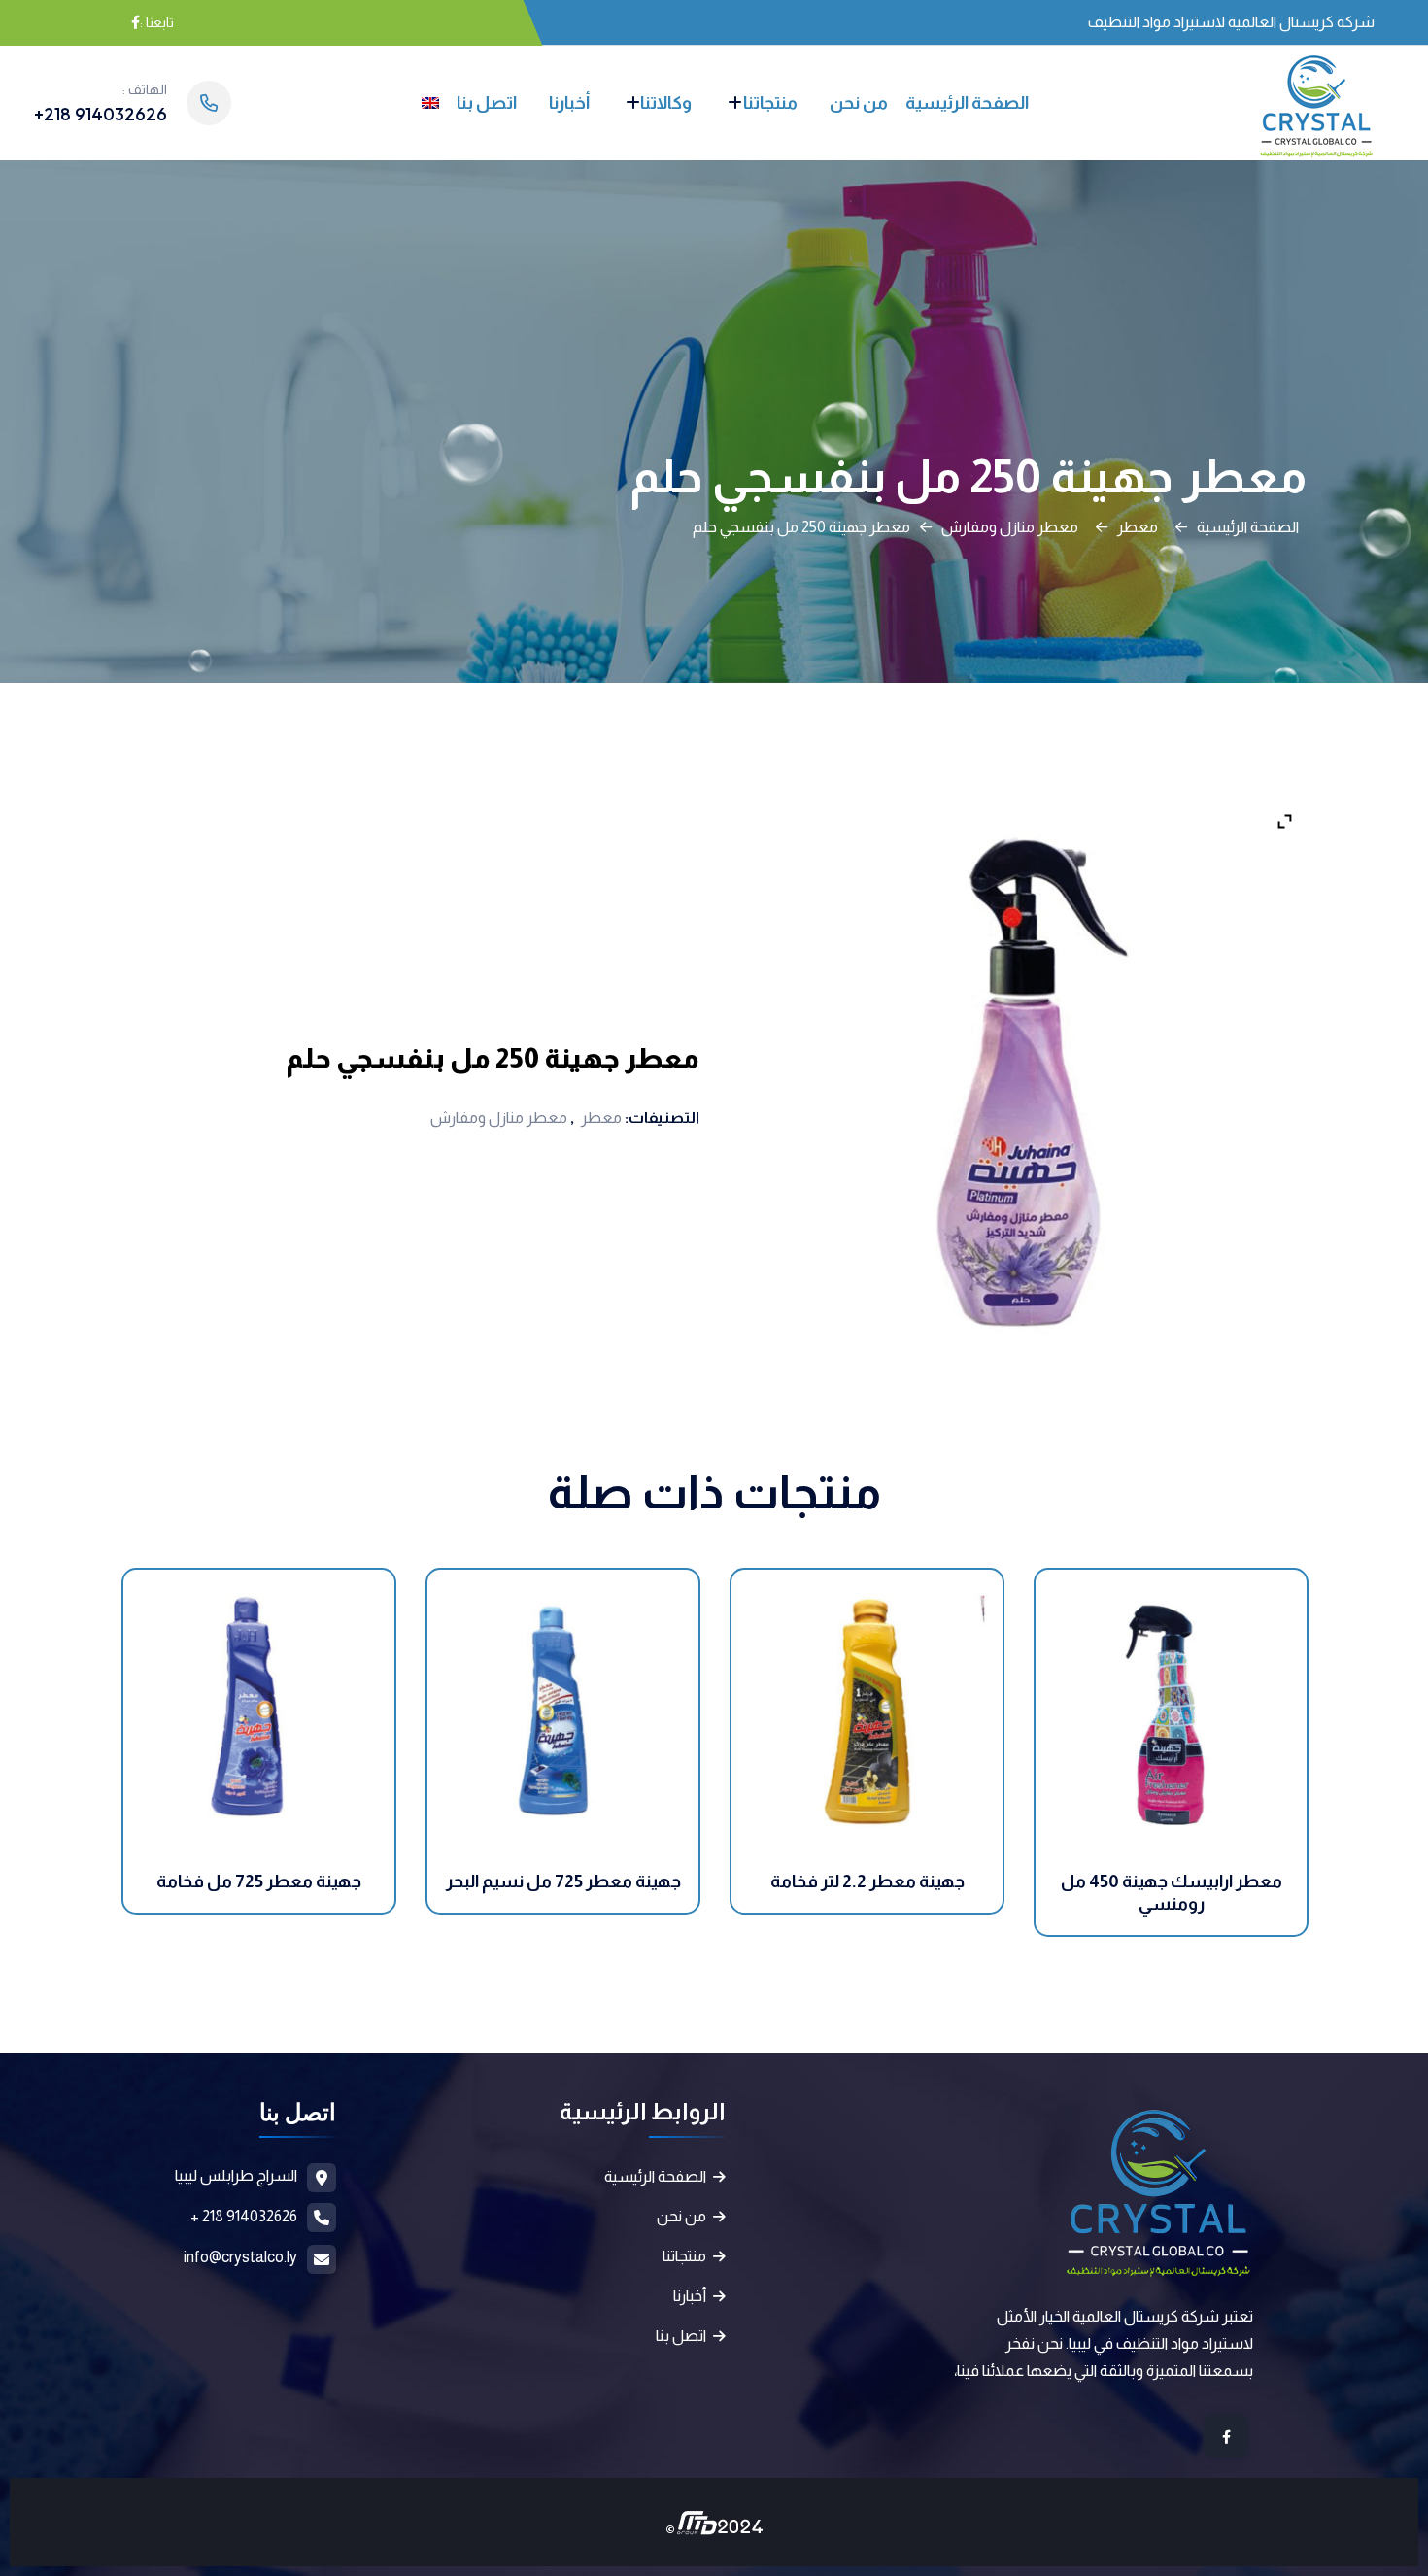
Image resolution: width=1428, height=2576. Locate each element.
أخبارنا (569, 103)
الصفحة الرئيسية (967, 103)
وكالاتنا (666, 103)
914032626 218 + (244, 2216)
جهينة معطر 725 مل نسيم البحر (563, 1881)
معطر (1138, 527)
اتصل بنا (487, 103)
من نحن (859, 103)
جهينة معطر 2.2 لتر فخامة (867, 1881)
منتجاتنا (770, 103)
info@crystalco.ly (240, 2257)
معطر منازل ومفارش (1010, 527)
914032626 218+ (101, 114)
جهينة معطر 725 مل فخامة (259, 1881)
